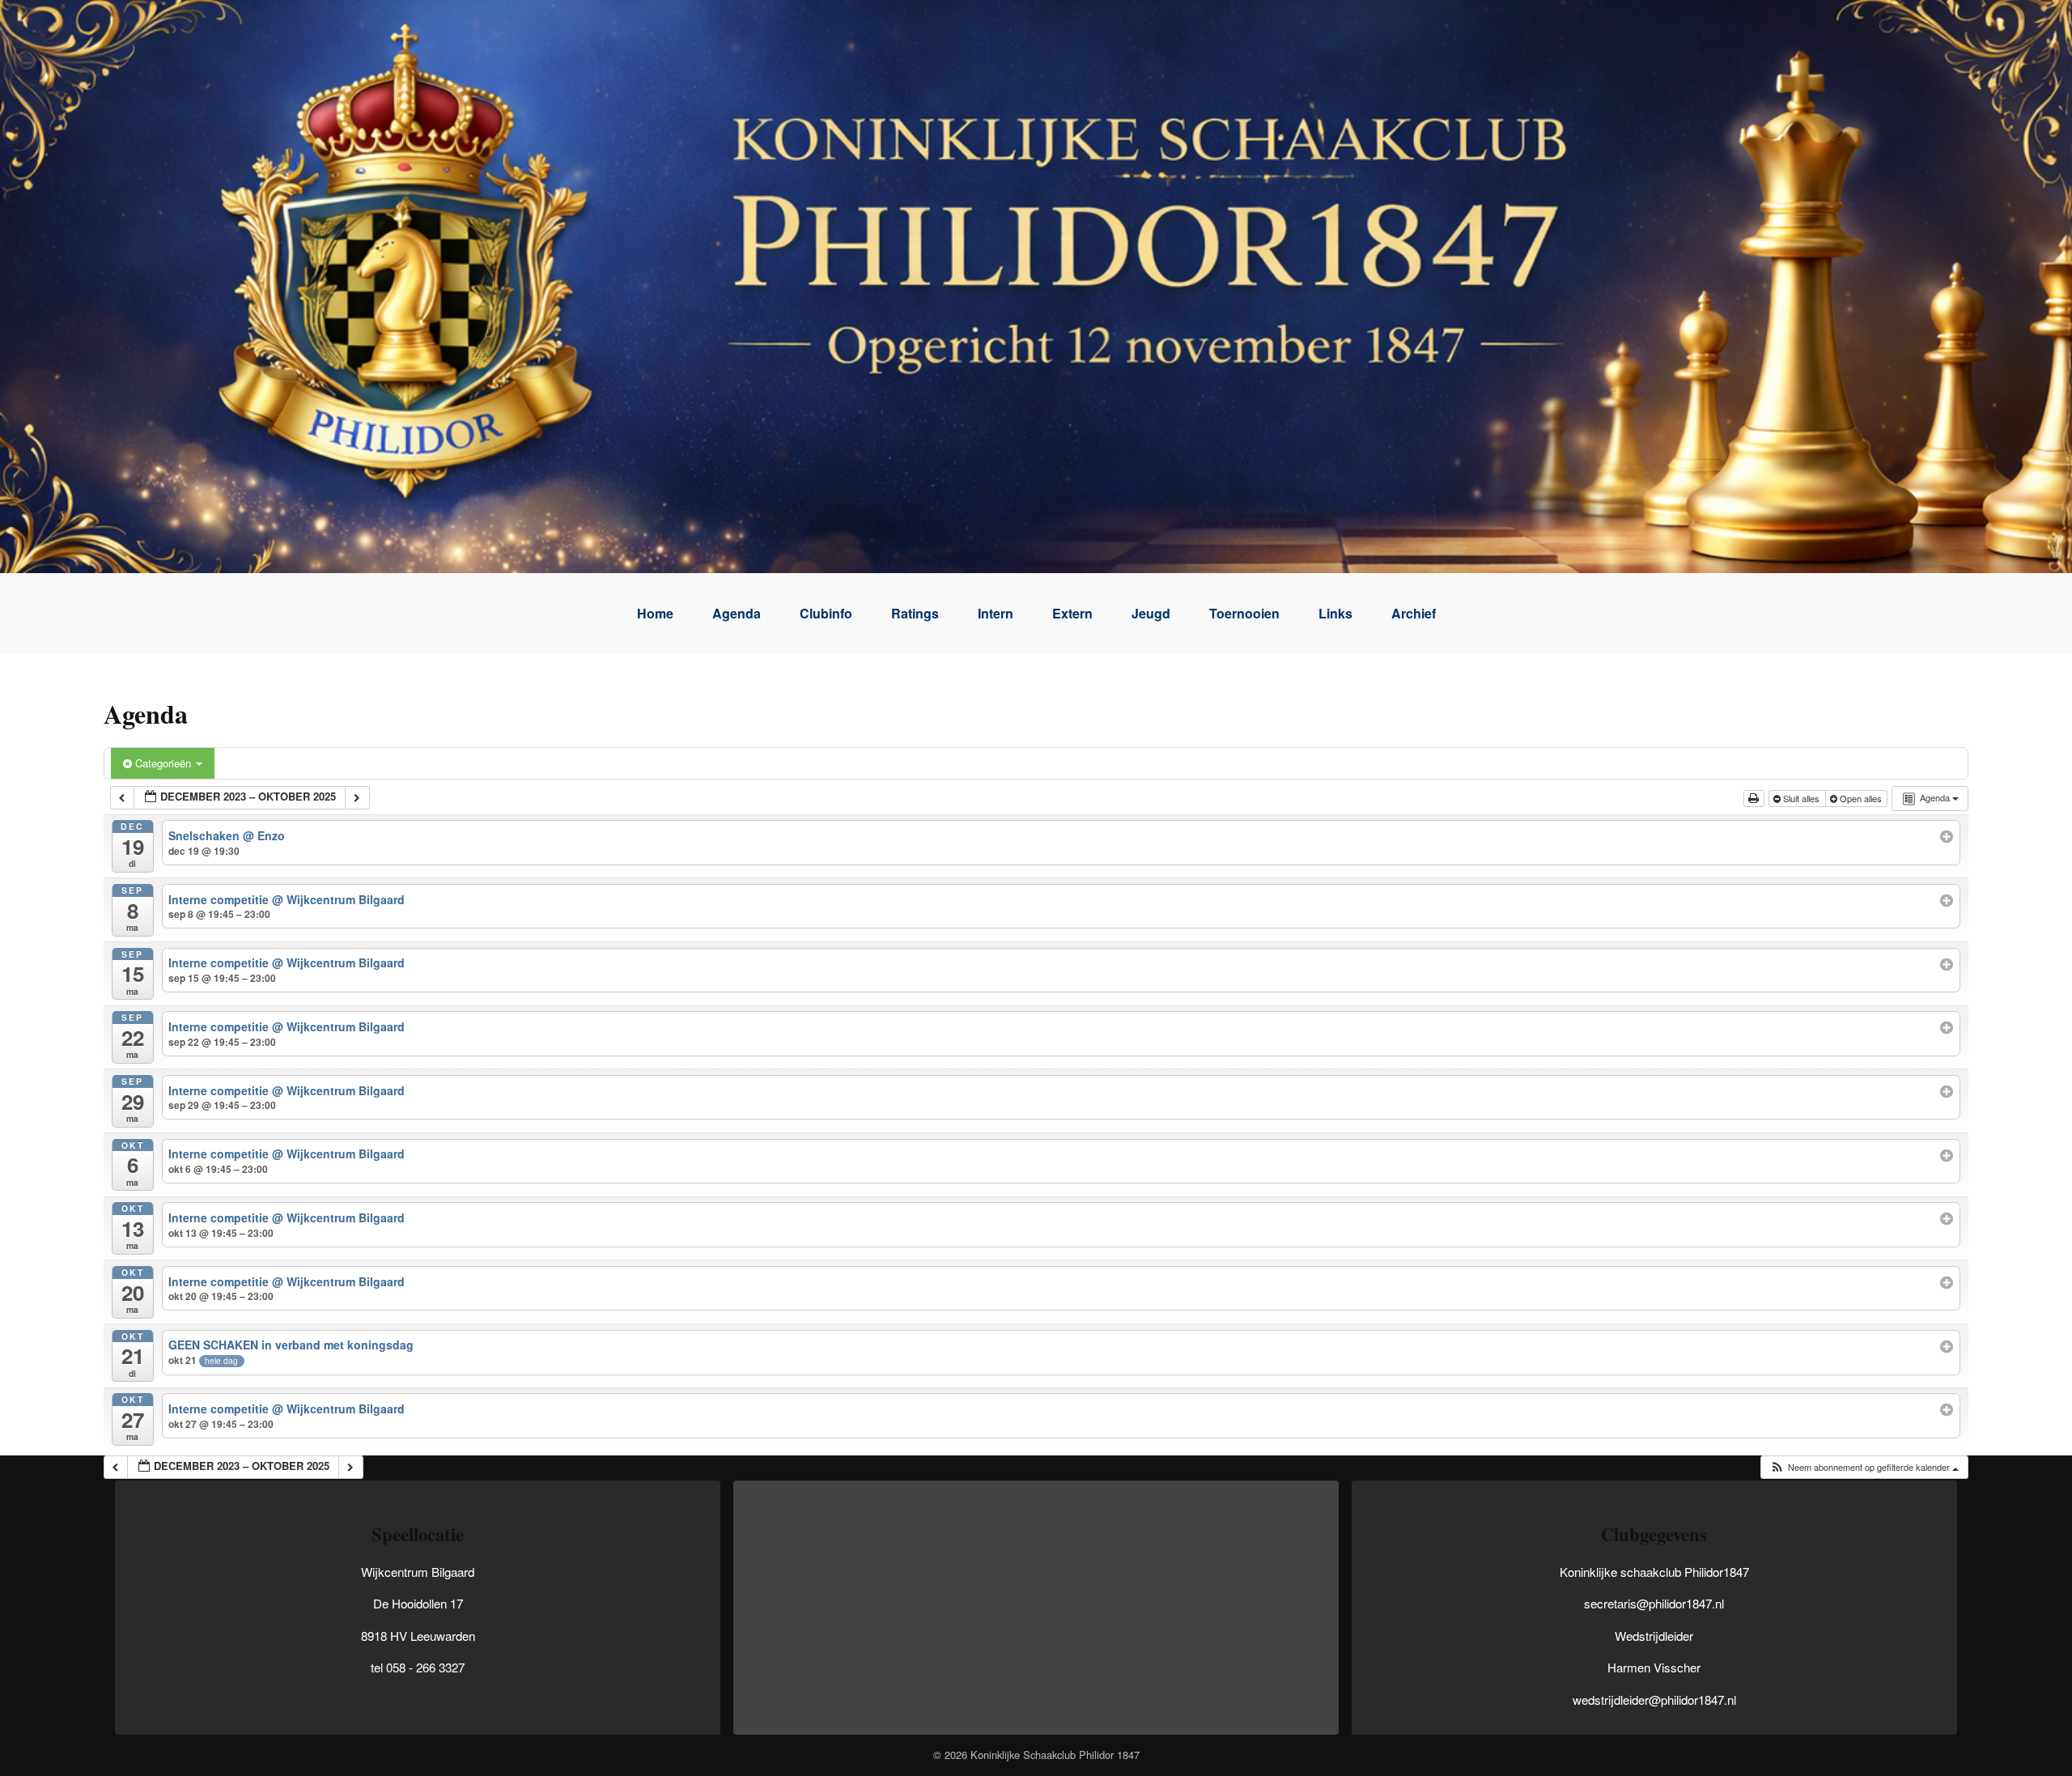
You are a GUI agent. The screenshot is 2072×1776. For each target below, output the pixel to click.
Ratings (915, 613)
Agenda (737, 613)
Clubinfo (826, 613)
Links (1335, 613)
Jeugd (1151, 613)
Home (655, 613)
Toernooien (1244, 613)
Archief (1414, 613)
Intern (996, 613)
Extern (1072, 613)
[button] (1864, 1467)
